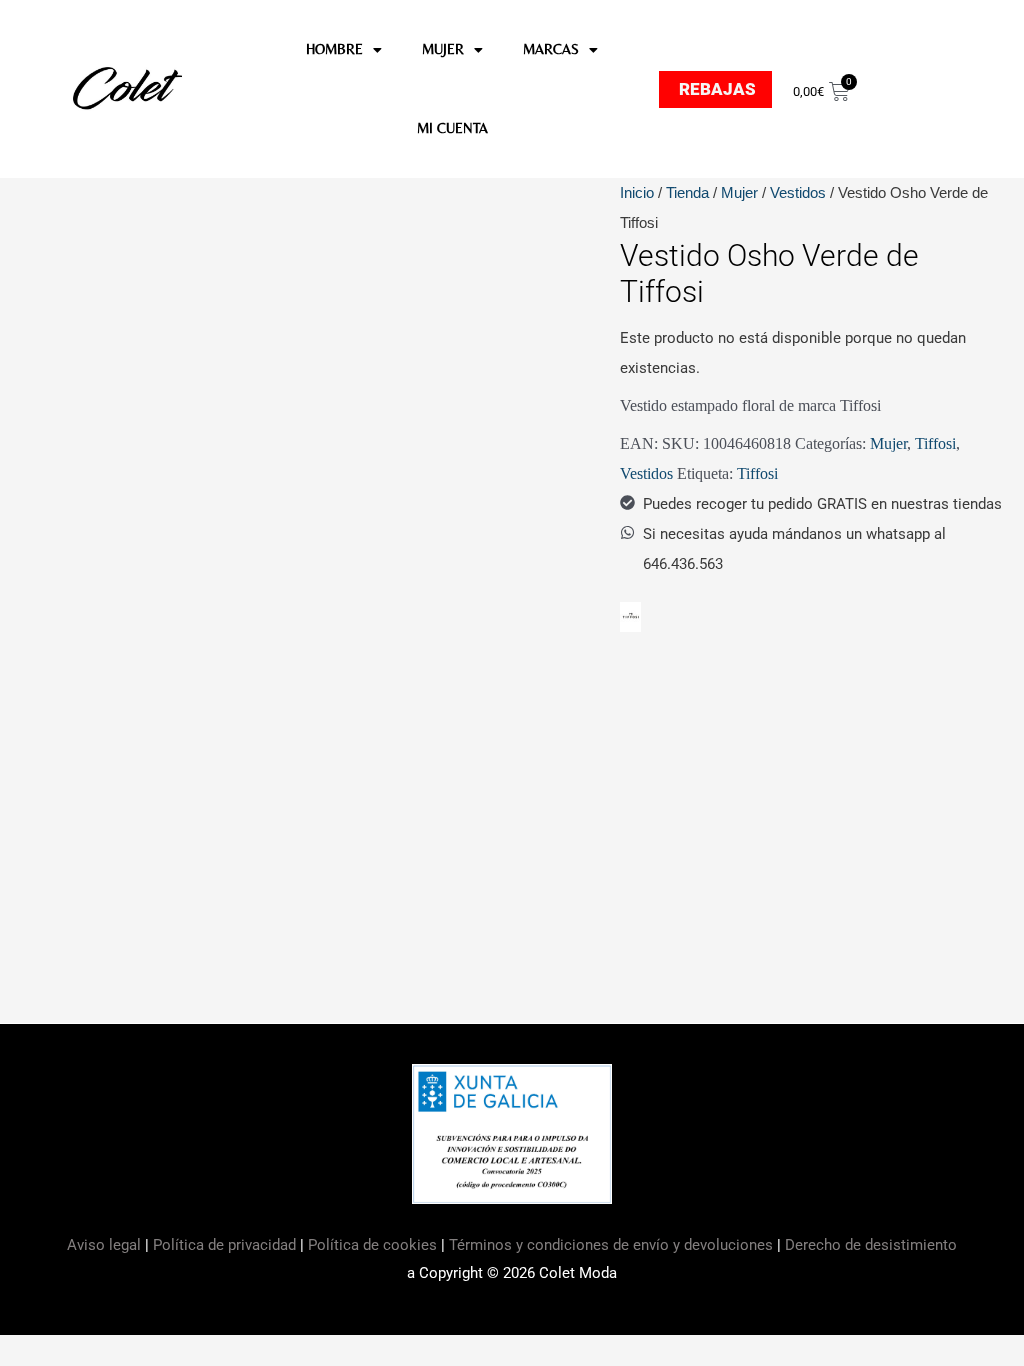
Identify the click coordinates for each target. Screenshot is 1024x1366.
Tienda (687, 192)
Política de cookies (372, 1245)
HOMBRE (334, 49)
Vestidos (798, 192)
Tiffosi (935, 443)
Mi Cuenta (452, 128)
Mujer (739, 192)
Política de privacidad (224, 1245)
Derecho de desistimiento (871, 1245)
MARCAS (551, 49)
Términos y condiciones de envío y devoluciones (611, 1245)
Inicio (637, 192)
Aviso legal (106, 1245)
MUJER (443, 49)
